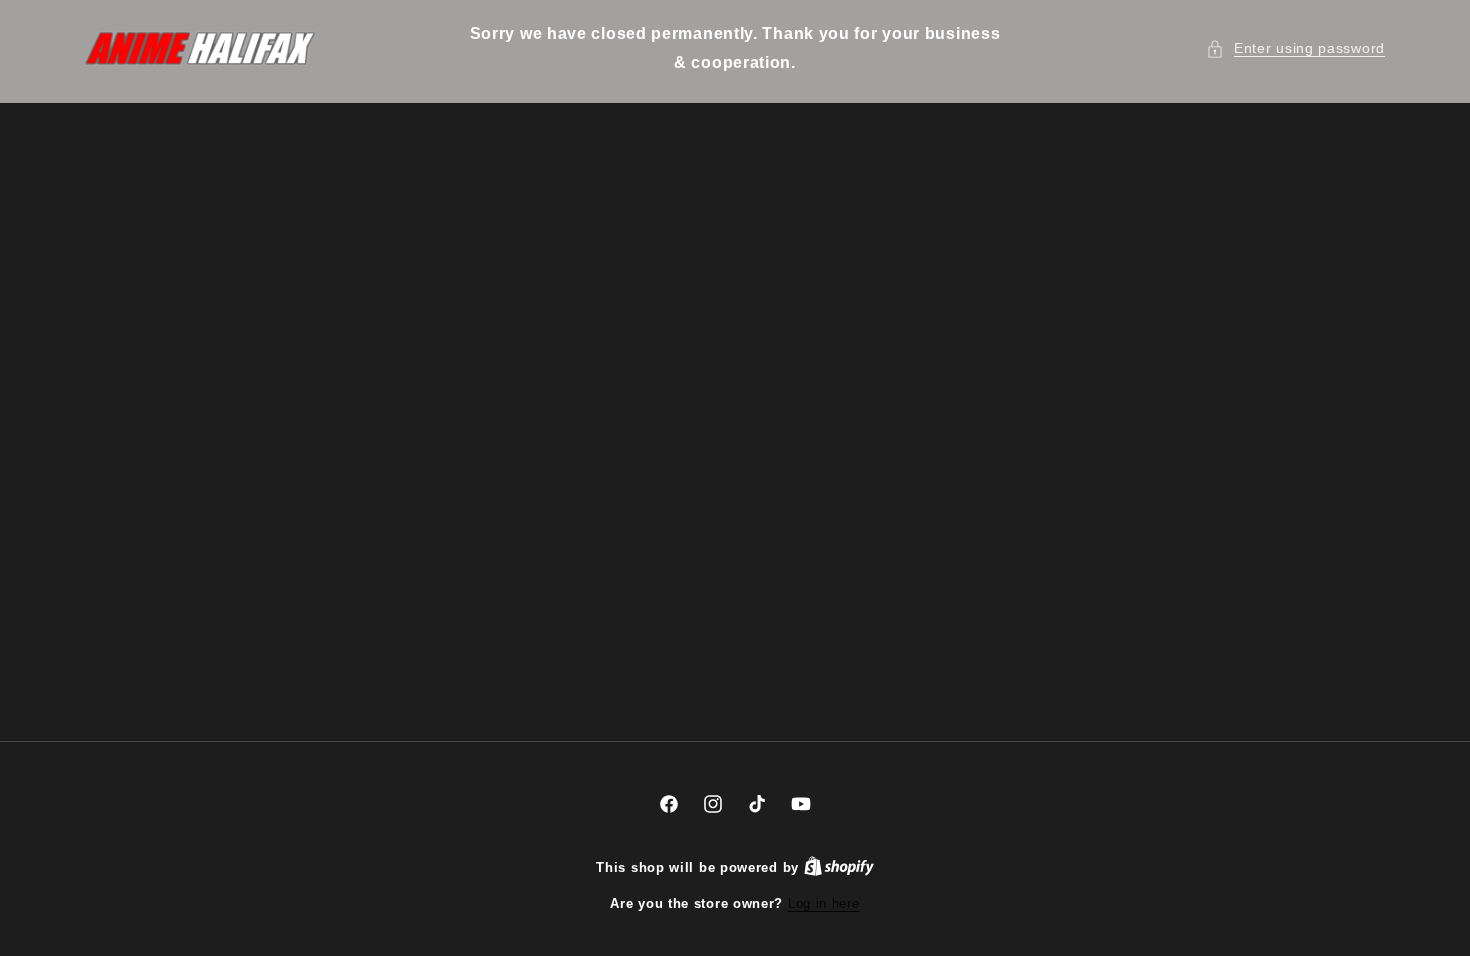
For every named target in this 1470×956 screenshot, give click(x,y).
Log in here (824, 903)
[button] (1295, 48)
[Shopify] (839, 867)
